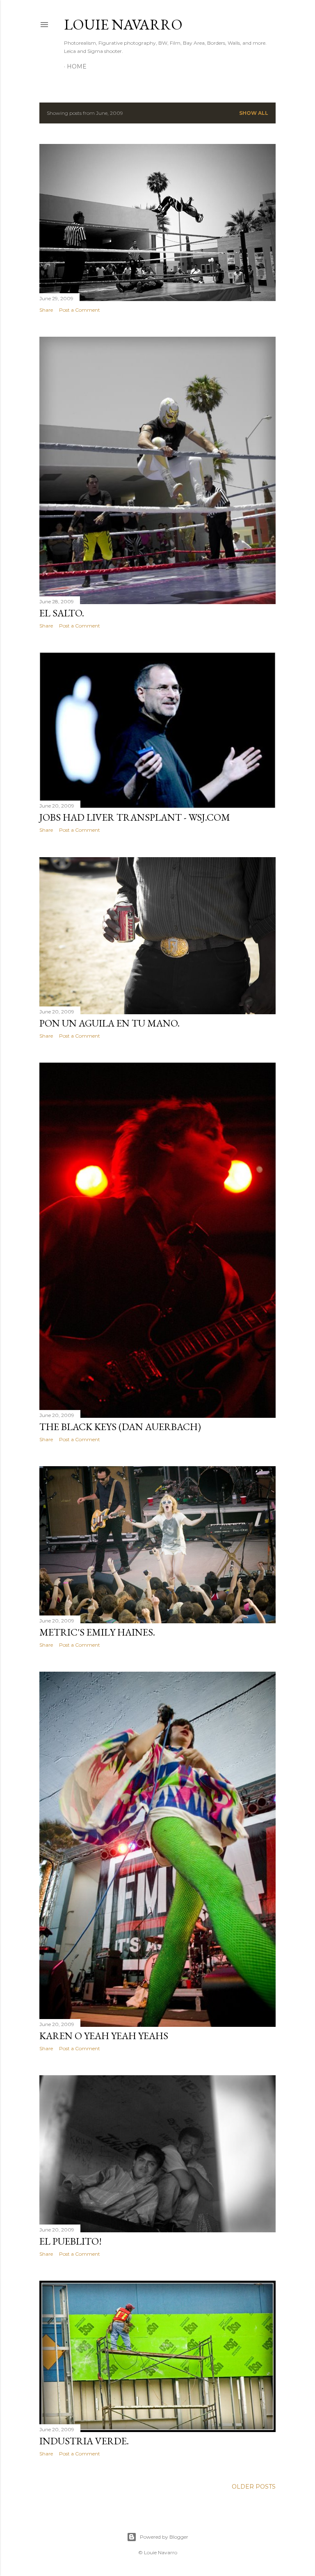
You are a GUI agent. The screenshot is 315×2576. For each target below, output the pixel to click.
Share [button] (46, 310)
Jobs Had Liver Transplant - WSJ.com (135, 817)
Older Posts (254, 2487)
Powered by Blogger (164, 2537)
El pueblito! (71, 2241)
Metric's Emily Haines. (97, 1632)
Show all (254, 113)
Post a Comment (80, 310)
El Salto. (62, 613)
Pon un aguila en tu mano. (110, 1023)
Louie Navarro (123, 24)
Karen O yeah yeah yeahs (104, 2036)
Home (77, 66)
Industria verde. (84, 2441)
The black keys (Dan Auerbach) (120, 1427)
